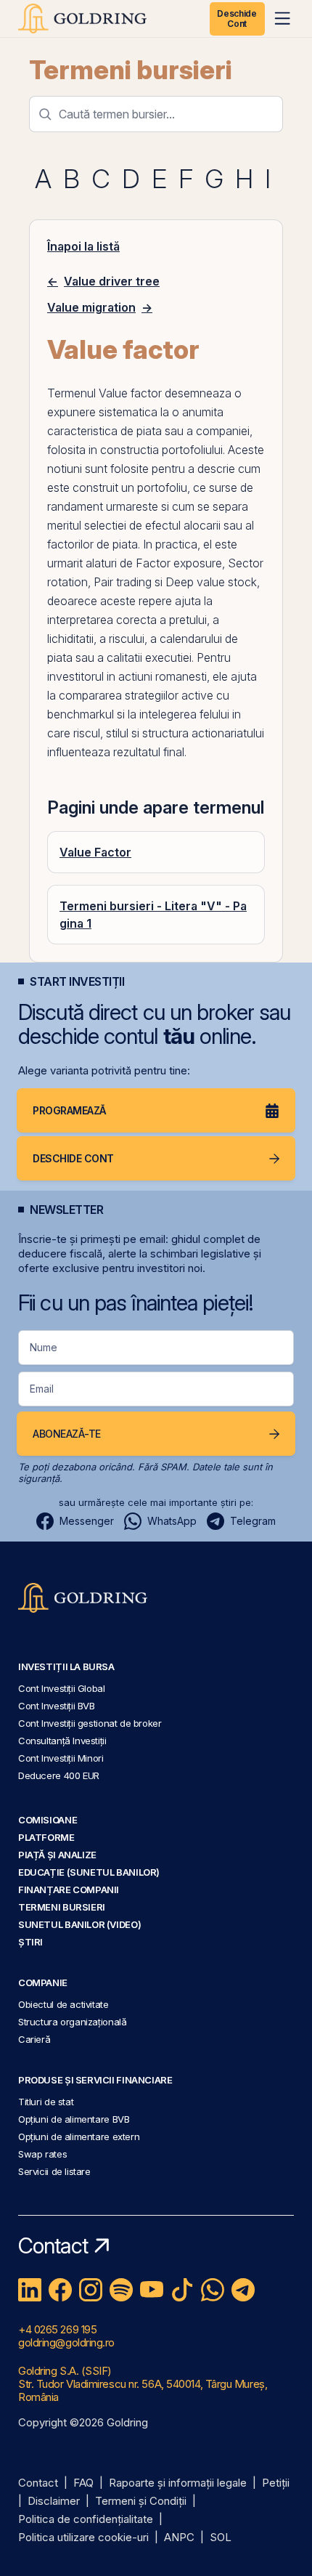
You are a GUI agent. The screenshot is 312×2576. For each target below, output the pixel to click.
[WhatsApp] (213, 2290)
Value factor (130, 393)
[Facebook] (60, 2290)
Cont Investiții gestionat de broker (90, 1723)
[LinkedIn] (30, 2290)
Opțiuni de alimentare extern (79, 2136)
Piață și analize (57, 1855)
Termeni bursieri (131, 70)
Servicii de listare (54, 2171)
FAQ (83, 2483)
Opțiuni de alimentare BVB (74, 2119)
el (208, 544)
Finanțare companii (69, 1890)
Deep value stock (211, 582)
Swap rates (42, 2154)
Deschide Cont (237, 19)
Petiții (276, 2483)
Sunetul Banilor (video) (79, 1924)
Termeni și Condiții (141, 2502)
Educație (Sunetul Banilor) (89, 1872)
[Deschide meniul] (282, 18)
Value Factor (95, 852)
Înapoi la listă (83, 246)
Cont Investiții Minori (61, 1758)
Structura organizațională (72, 2022)
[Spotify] (121, 2290)
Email (42, 1389)
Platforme (46, 1837)
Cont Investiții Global (62, 1688)
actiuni (135, 676)
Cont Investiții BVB (57, 1706)
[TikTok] (182, 2290)
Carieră (34, 2039)
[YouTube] (152, 2290)
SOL (221, 2538)
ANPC (179, 2538)
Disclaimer (54, 2502)
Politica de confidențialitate (86, 2520)
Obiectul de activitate (63, 2004)
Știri (30, 1942)
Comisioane (48, 1820)
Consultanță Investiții (62, 1741)
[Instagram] (91, 2290)
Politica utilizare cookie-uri (83, 2538)
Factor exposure (179, 563)
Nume (44, 1347)
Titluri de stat (46, 2102)
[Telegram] (243, 2290)
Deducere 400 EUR (59, 1775)
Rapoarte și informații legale (178, 2483)
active (197, 695)
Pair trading (123, 582)
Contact (38, 2483)
